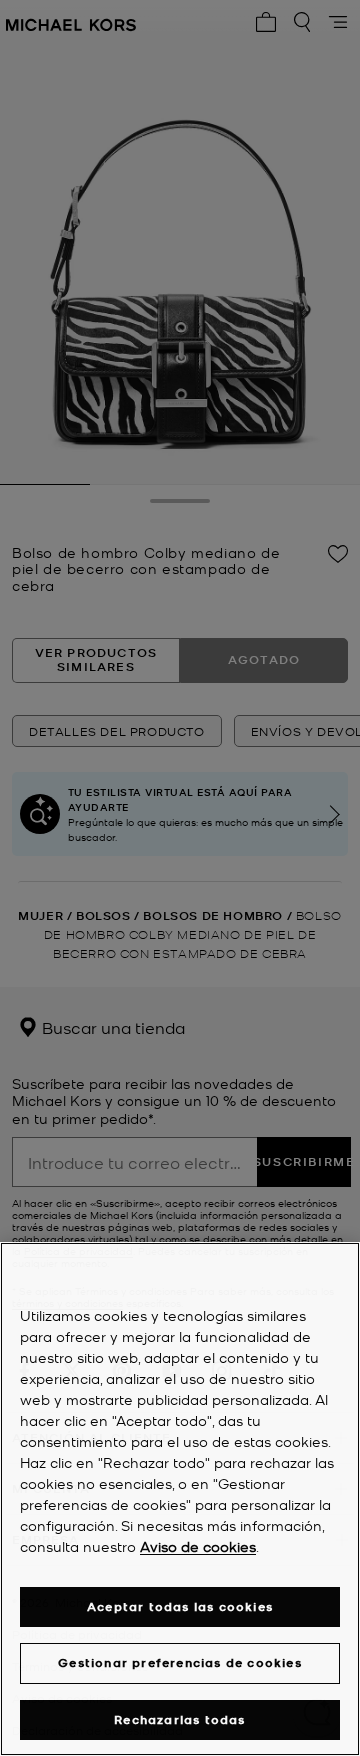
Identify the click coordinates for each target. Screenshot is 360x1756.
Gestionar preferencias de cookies (180, 1662)
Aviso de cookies (198, 1546)
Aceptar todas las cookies (180, 1606)
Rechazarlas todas (179, 1719)
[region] (180, 1499)
